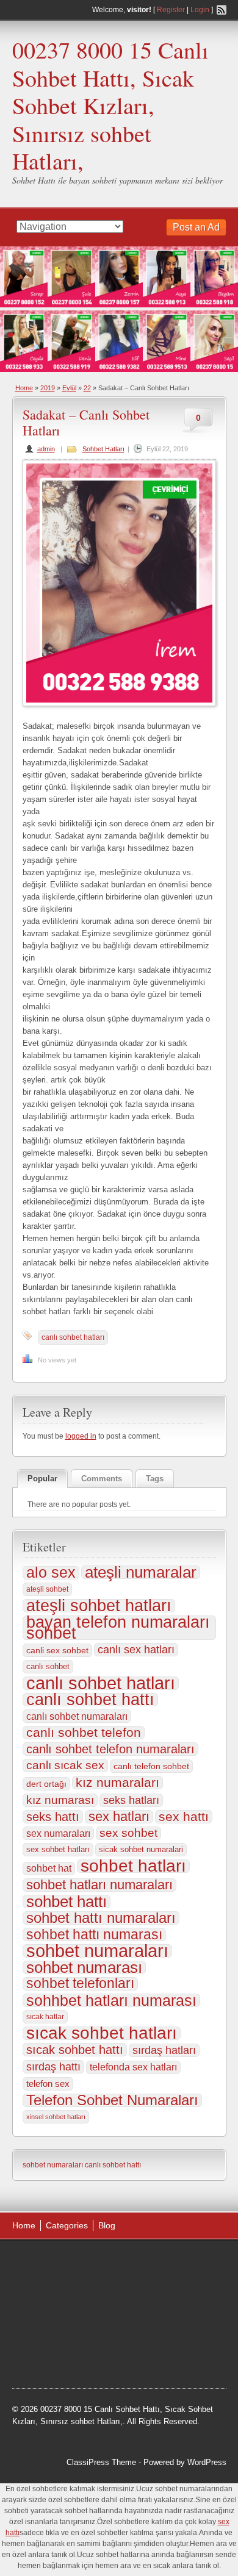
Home (24, 388)
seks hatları (131, 1800)
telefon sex (48, 2084)
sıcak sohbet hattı (75, 2050)
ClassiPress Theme (101, 2462)
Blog (107, 2225)
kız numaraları (117, 1783)
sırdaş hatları (164, 2050)
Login (200, 10)
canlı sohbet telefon (84, 1733)
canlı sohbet (48, 1666)
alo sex (51, 1573)
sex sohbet (128, 1833)
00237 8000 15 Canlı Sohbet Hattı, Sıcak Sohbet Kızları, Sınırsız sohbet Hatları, (110, 105)
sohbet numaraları (97, 1951)
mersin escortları (54, 2356)
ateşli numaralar (141, 1572)
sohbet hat (49, 1868)
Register (171, 10)
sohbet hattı (67, 1902)
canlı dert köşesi (146, 2325)
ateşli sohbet (47, 1589)
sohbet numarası (84, 1967)
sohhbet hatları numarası (111, 2000)
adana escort (47, 2263)
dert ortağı (46, 1784)
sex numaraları (58, 1833)
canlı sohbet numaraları (77, 1716)
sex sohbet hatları (58, 1849)
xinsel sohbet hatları (56, 2117)
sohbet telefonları (80, 1984)
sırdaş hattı (53, 2067)
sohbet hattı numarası (94, 1934)
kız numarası (60, 1800)
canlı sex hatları (136, 1649)
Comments (102, 1479)
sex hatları (119, 1817)
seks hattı (53, 1817)
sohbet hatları (133, 1866)
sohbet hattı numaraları (101, 1918)
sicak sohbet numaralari (141, 1849)
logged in (81, 1436)
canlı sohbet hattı (90, 1700)
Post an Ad (196, 227)
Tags (155, 1479)
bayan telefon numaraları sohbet (118, 1628)
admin (46, 449)
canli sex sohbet (57, 1650)
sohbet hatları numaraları (99, 1885)
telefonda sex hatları (133, 2067)
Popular (42, 1479)
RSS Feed (222, 10)
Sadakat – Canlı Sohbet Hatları (86, 422)
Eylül (69, 388)
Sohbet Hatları (103, 449)
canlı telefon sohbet (151, 1766)
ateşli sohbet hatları (99, 1606)
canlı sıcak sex (65, 1765)
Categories (67, 2225)
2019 (48, 388)
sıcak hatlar (45, 2017)
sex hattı (184, 1817)
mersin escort (115, 2356)
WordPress (207, 2462)
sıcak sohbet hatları (102, 2033)
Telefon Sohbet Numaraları (112, 2100)
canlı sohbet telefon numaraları (110, 1749)
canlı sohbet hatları (73, 1337)
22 (87, 388)
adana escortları (107, 2263)
